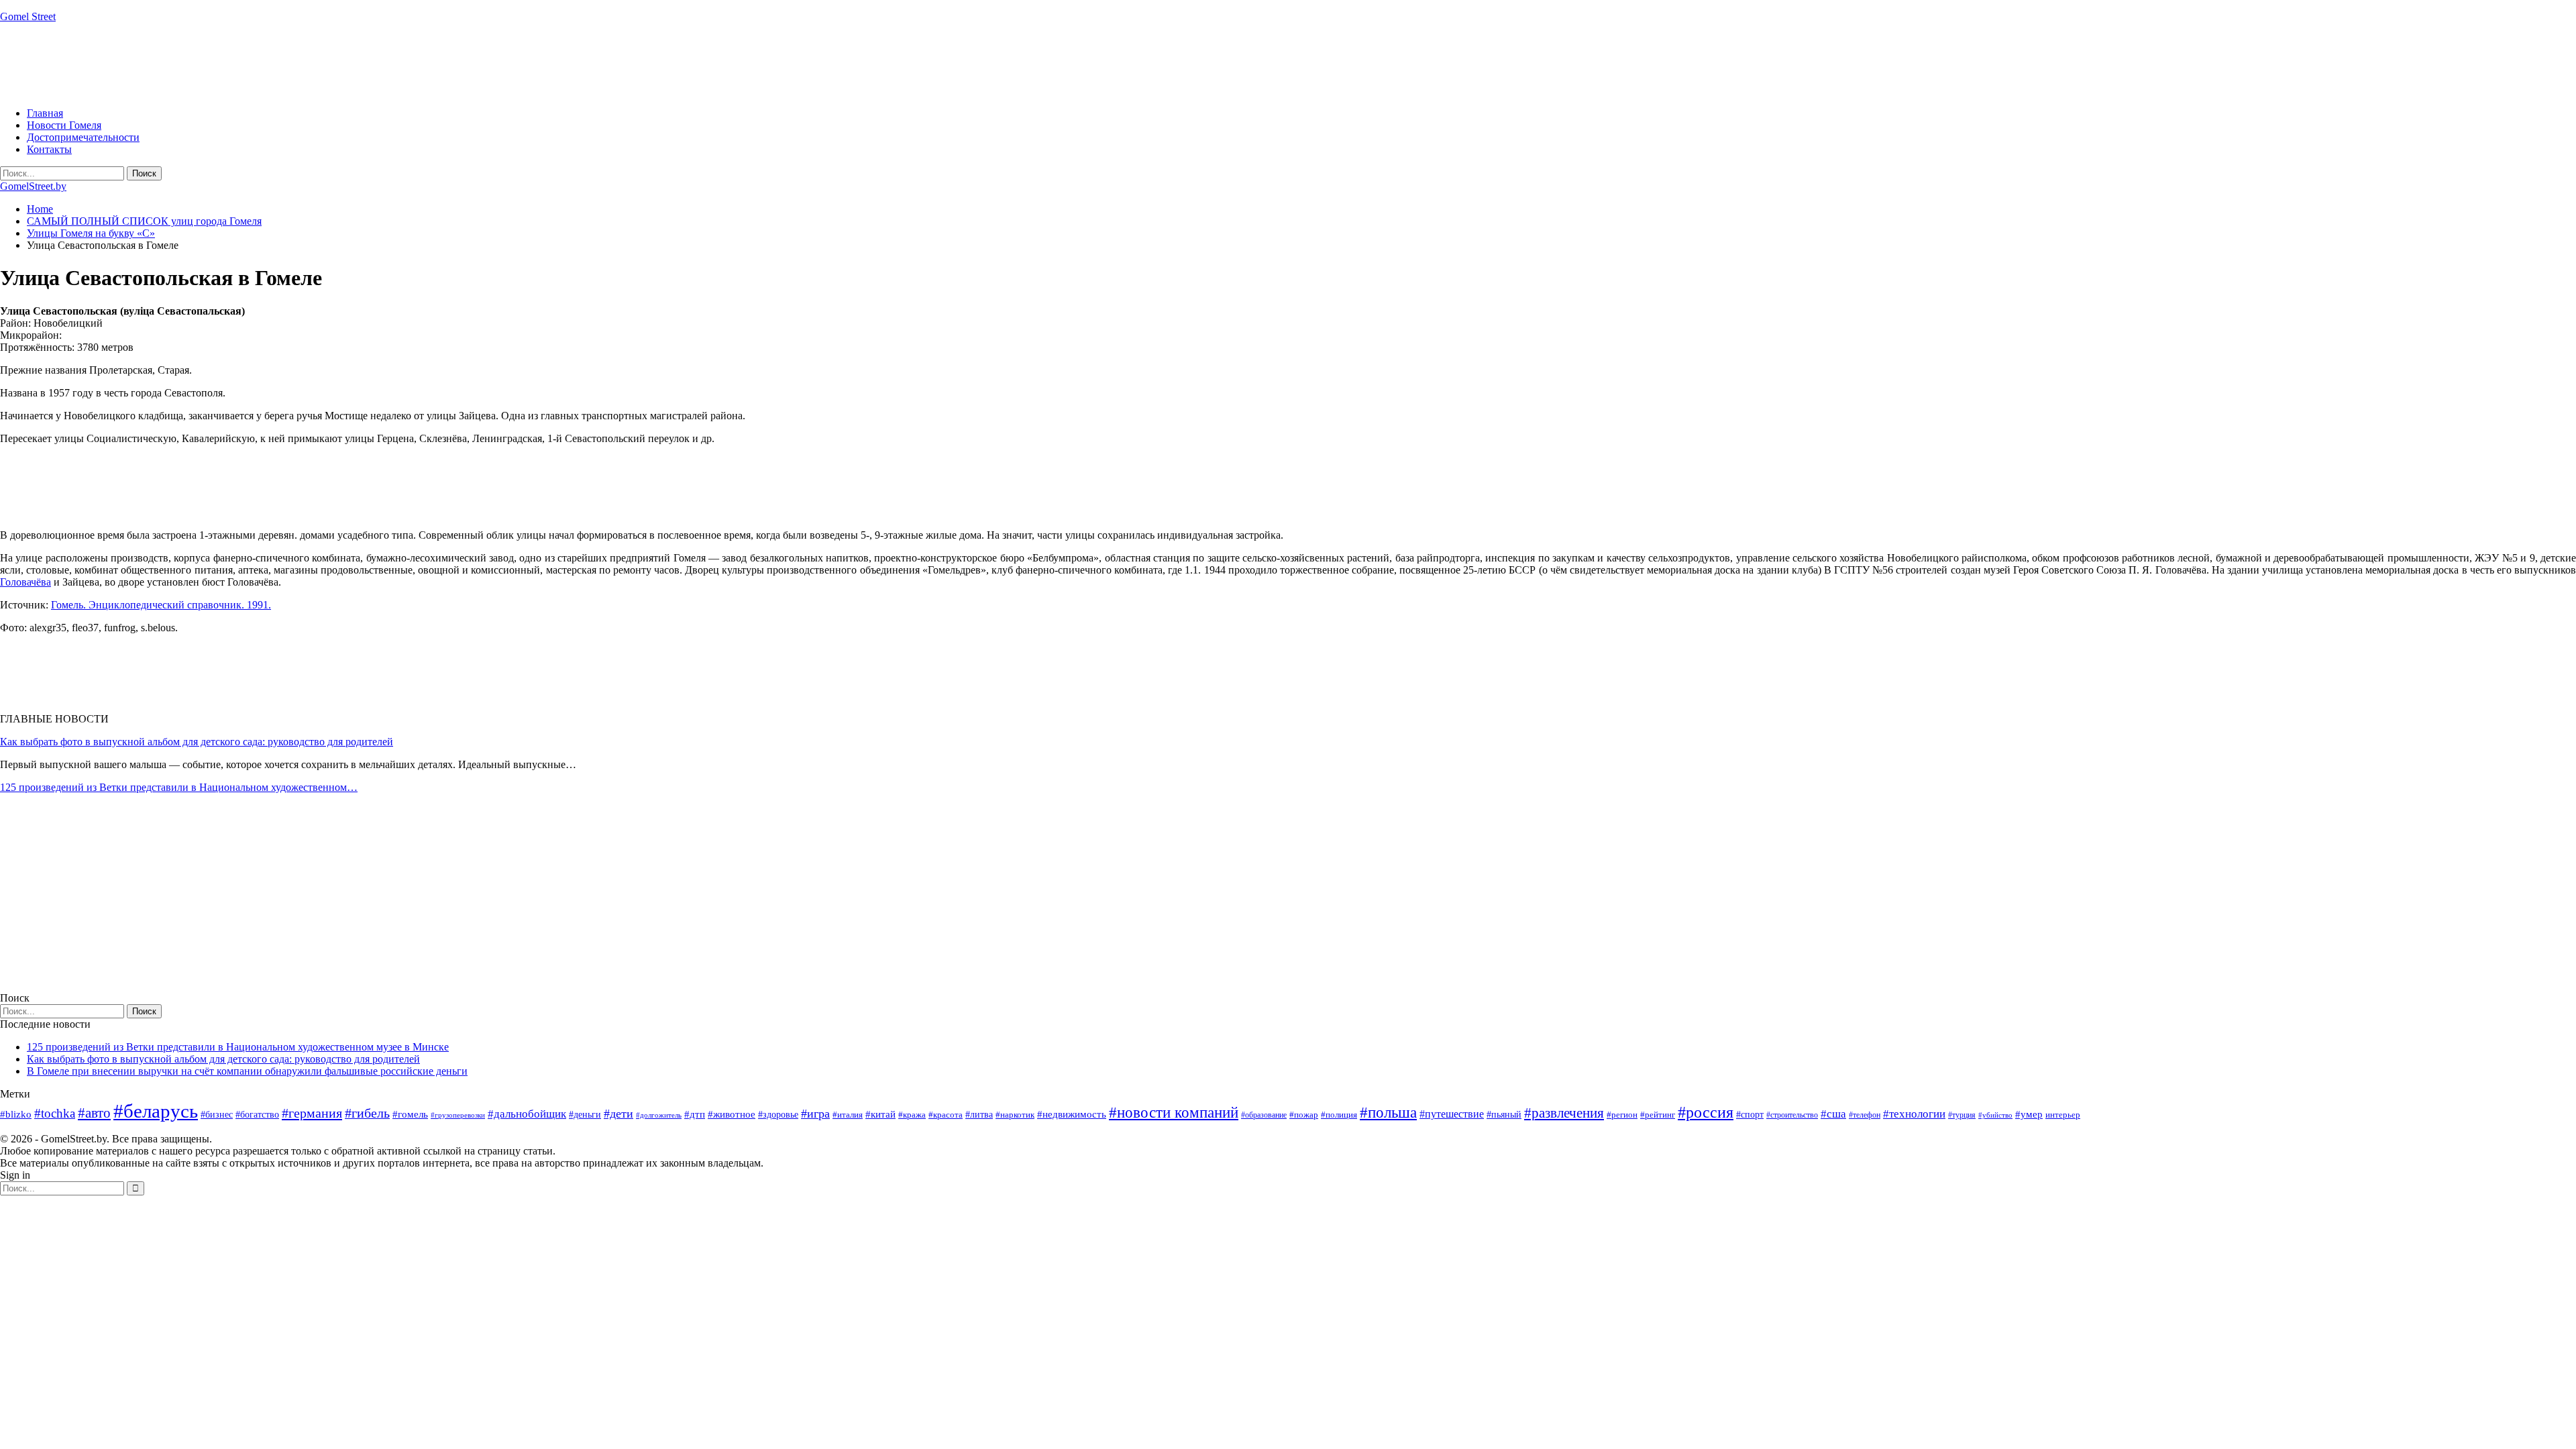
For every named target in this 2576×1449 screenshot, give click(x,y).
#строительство (1792, 1115)
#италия (848, 1115)
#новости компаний (1174, 1113)
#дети (619, 1114)
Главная (45, 113)
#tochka (55, 1113)
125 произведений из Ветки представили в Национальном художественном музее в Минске (238, 1047)
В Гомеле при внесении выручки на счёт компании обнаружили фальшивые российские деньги (247, 1071)
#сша (1833, 1114)
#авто (94, 1113)
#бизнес (217, 1115)
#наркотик (1015, 1115)
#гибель (367, 1113)
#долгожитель (659, 1115)
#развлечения (1564, 1113)
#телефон (1865, 1115)
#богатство (257, 1114)
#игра (815, 1114)
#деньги (585, 1115)
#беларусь (156, 1111)
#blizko (16, 1114)
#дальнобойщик (527, 1114)
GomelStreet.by (33, 186)
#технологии (1914, 1114)
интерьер (2063, 1115)
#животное (732, 1114)
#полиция (1339, 1115)
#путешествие (1452, 1114)
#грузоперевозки (458, 1115)
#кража (912, 1115)
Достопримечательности (83, 137)
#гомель (410, 1114)
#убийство (1995, 1115)
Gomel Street (28, 16)
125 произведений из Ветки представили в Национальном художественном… (179, 787)
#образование (1264, 1115)
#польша (1388, 1113)
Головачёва (25, 582)
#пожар (1304, 1115)
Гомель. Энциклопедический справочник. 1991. (161, 605)
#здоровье (778, 1115)
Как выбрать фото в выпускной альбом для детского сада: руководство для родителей (197, 742)
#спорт (1750, 1114)
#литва (979, 1115)
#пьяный (1504, 1115)
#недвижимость (1072, 1114)
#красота (946, 1115)
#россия (1706, 1112)
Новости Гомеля (64, 125)
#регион (1622, 1115)
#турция (1962, 1115)
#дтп (695, 1114)
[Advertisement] (244, 64)
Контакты (49, 149)
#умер (2029, 1114)
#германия (312, 1113)
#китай (880, 1114)
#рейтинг (1658, 1115)
